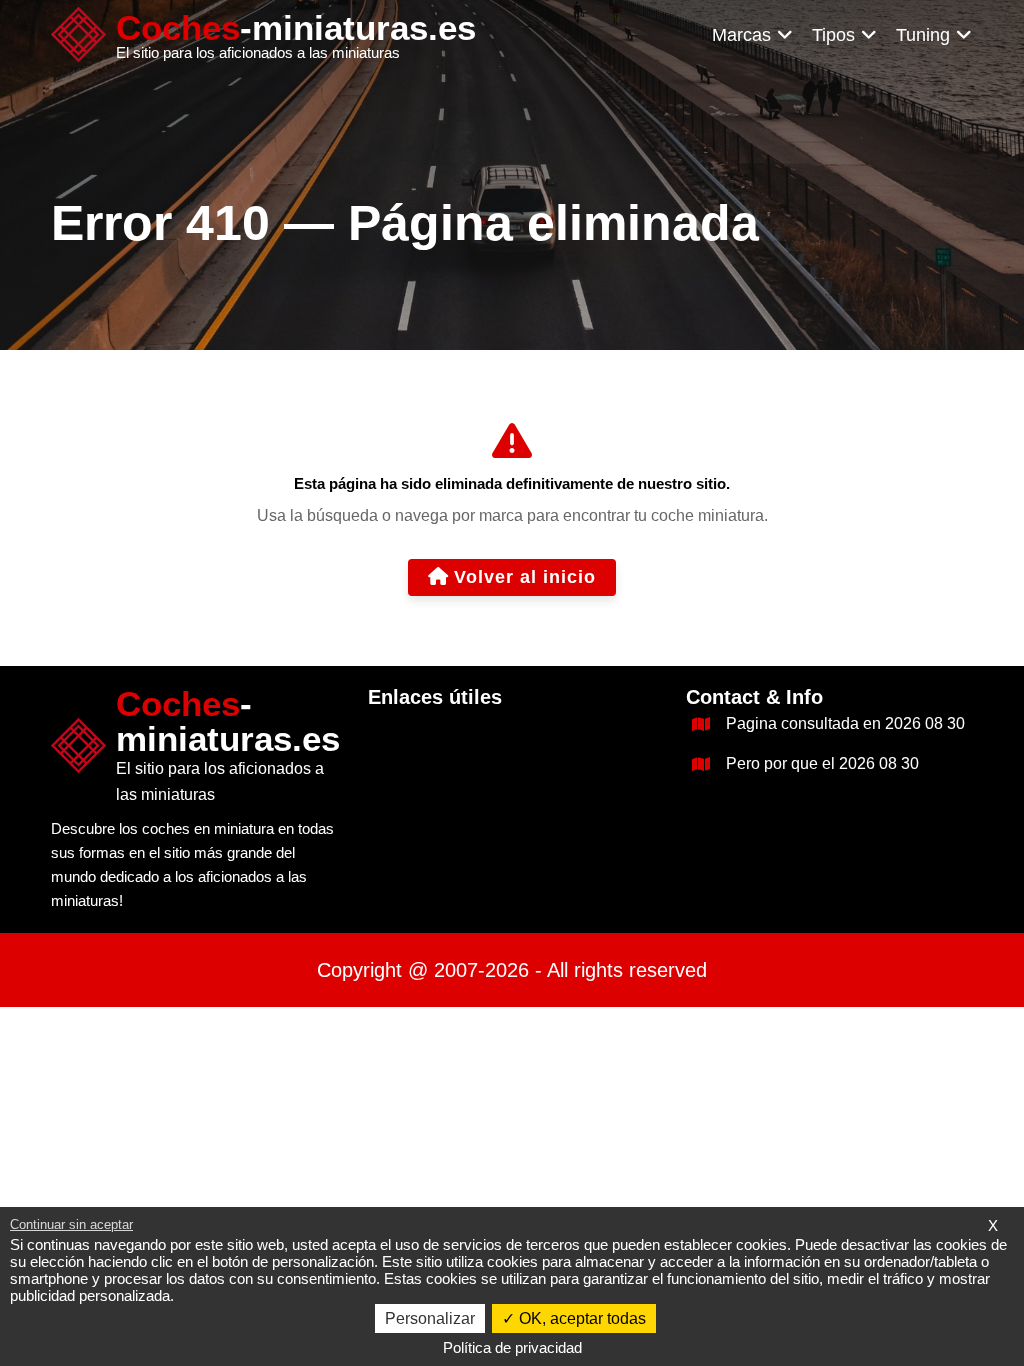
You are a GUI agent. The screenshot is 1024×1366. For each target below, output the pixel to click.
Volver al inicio (525, 577)
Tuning (923, 35)
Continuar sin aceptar (71, 1224)
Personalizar (430, 1318)
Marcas (741, 35)
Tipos (833, 35)
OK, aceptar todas (580, 1318)
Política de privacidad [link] (512, 1347)
